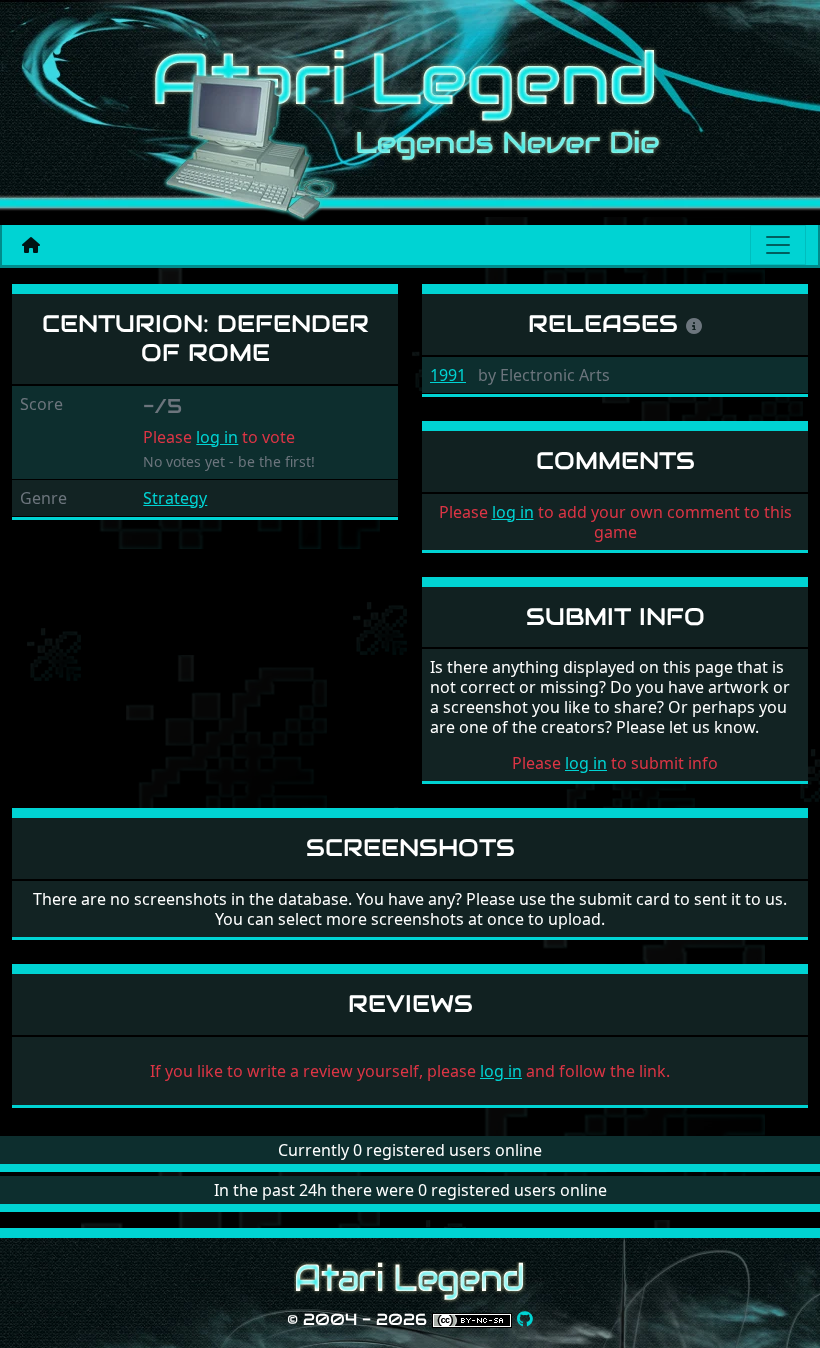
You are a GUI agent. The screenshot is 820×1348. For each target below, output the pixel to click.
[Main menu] (778, 245)
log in (217, 437)
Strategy (175, 498)
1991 (448, 375)
